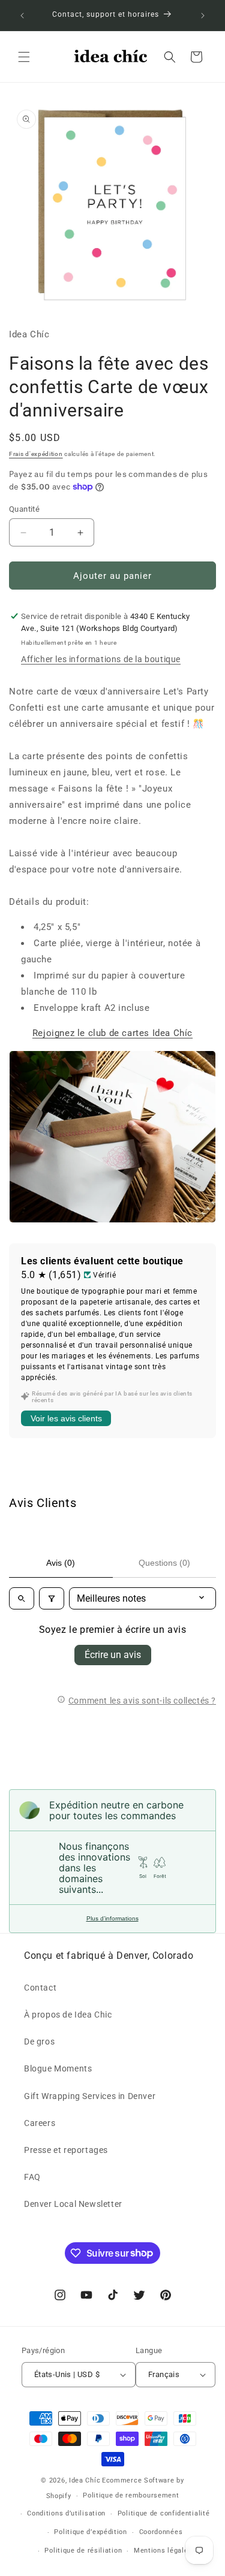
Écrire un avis (113, 1655)
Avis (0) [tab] (61, 1563)
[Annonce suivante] (203, 16)
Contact (40, 1988)
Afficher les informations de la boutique (101, 659)
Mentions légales (163, 2551)
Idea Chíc (85, 2480)
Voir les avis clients (66, 1418)
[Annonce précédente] (22, 16)
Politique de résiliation (83, 2551)
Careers (40, 2123)
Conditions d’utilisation (66, 2513)
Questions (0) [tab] (164, 1563)
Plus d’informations (112, 1918)
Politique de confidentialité (164, 2513)
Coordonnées (161, 2532)
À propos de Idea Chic (68, 2015)
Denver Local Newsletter (73, 2204)
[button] (24, 57)
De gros (39, 2042)
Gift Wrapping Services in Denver (90, 2096)
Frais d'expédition (36, 454)
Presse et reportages (66, 2150)
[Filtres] (52, 1598)
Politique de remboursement (131, 2495)
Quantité (24, 509)
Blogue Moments (58, 2068)
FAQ (32, 2177)
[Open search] (22, 1598)
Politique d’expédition (90, 2532)
